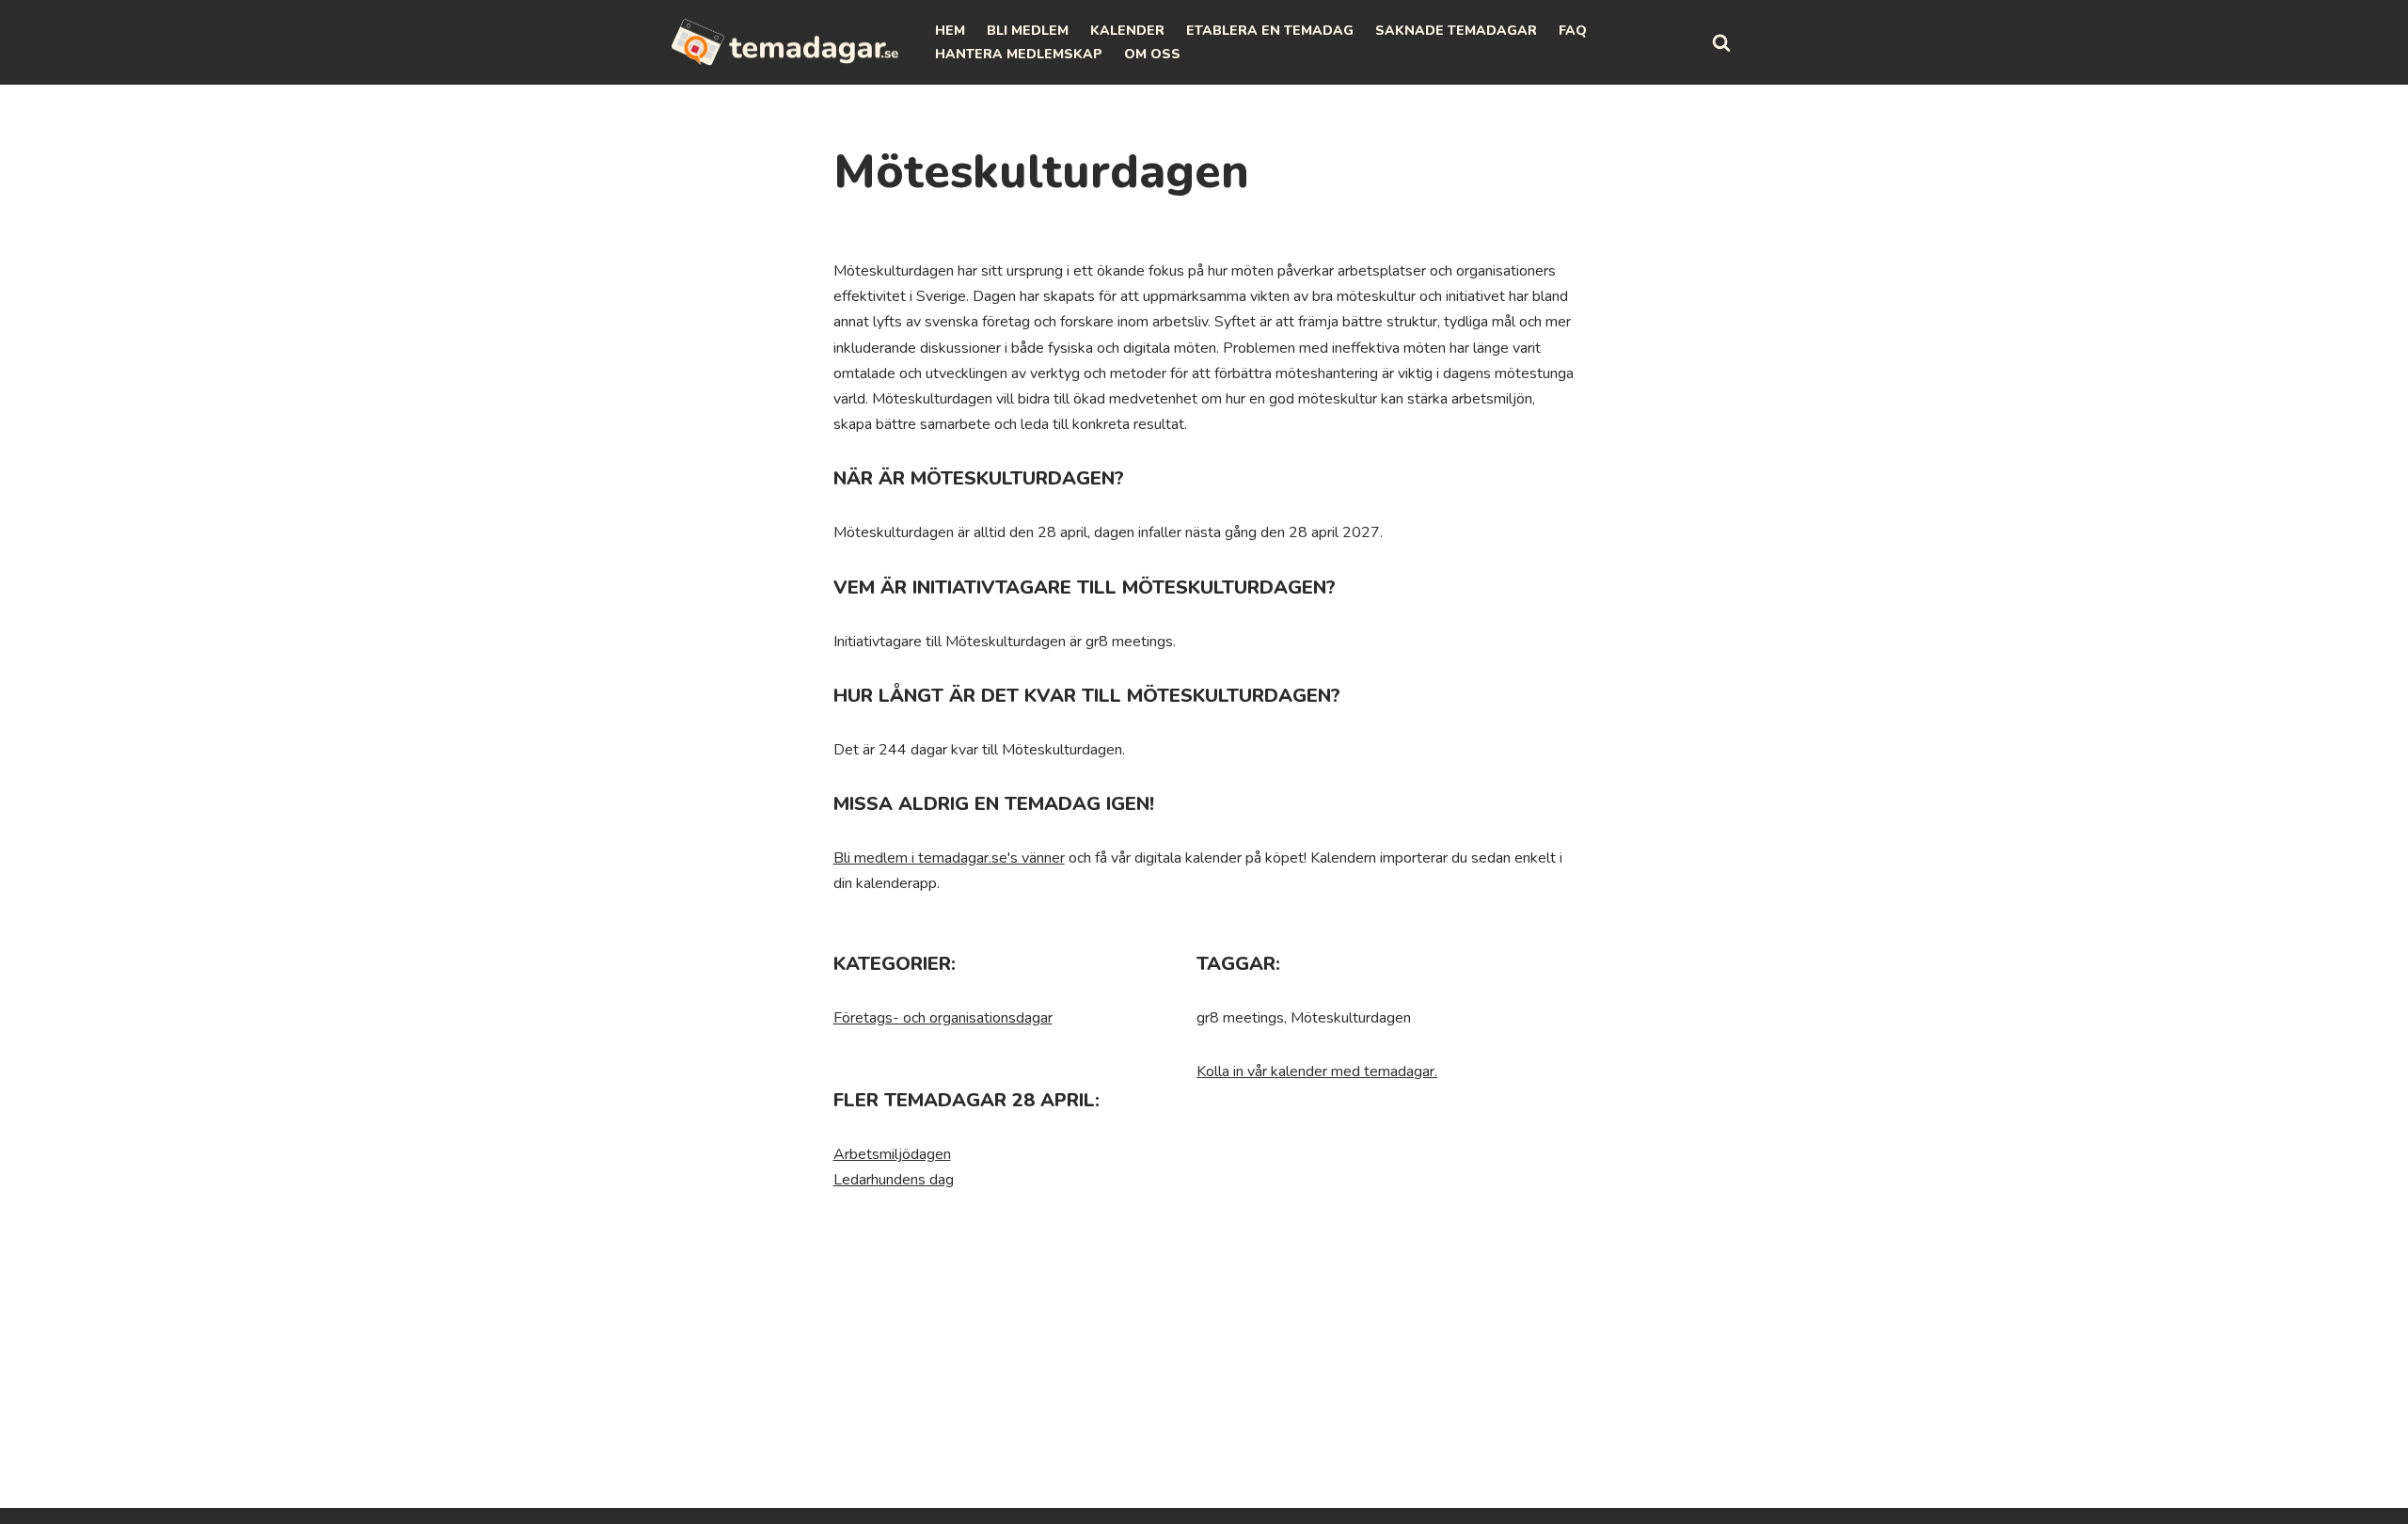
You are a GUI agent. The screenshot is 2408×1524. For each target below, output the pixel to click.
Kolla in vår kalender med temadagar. (1317, 1072)
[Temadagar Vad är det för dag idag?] (785, 42)
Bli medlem (1028, 31)
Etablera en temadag (1270, 31)
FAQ (1573, 31)
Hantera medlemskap (1019, 54)
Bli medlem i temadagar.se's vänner (949, 858)
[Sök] (1721, 42)
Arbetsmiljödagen (892, 1154)
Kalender (1127, 31)
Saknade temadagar (1456, 31)
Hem (950, 31)
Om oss (1152, 54)
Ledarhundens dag (894, 1180)
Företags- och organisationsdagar (943, 1018)
